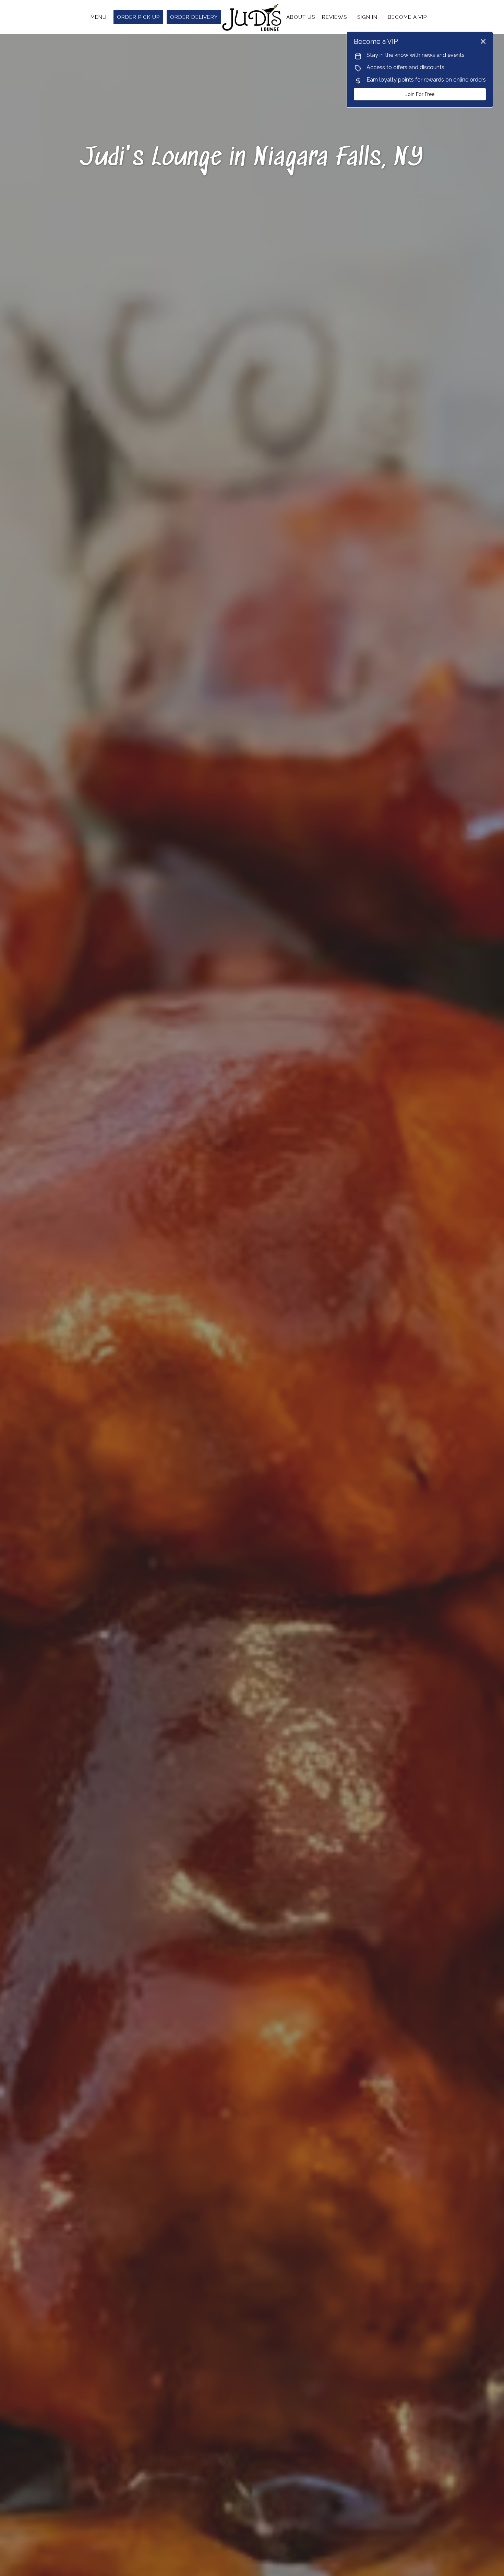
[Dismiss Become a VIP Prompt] (483, 41)
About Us (301, 17)
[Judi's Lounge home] (252, 17)
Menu (99, 17)
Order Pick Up (138, 17)
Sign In (367, 17)
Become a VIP (407, 17)
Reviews (334, 17)
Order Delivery (194, 17)
